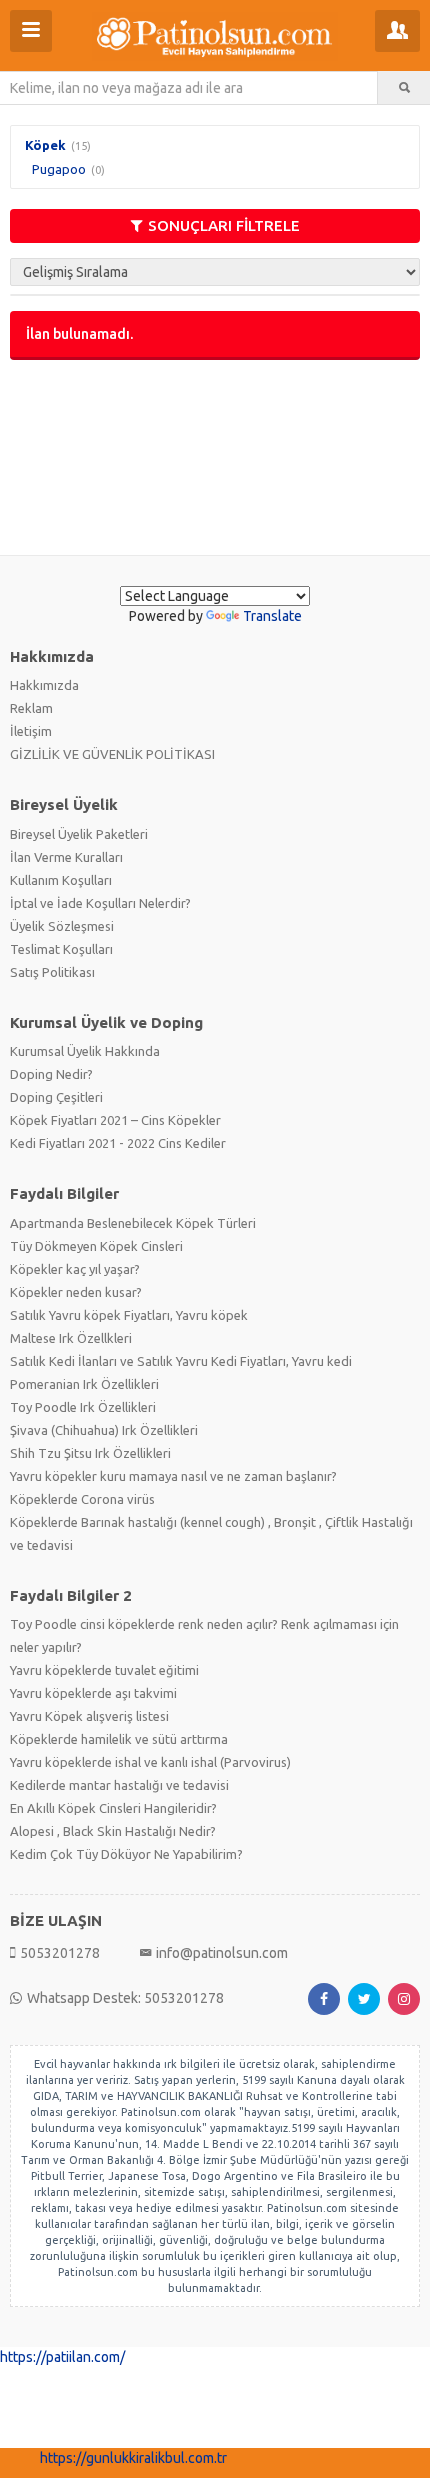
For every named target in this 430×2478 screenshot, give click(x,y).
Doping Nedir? (51, 1074)
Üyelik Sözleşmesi (62, 926)
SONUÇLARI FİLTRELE (224, 225)
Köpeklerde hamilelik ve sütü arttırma (119, 1739)
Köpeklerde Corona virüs (82, 1499)
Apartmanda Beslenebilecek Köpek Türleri (133, 1223)
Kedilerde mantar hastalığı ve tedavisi (119, 1785)
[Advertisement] (215, 455)
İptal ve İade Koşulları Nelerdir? (100, 903)
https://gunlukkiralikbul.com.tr (133, 2458)
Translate (272, 616)
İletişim (31, 731)
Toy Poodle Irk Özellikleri (83, 1407)
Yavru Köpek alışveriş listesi (89, 1716)
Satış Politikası (52, 972)
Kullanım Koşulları (61, 880)
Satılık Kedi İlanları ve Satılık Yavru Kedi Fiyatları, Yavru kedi (181, 1361)
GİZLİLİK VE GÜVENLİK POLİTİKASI (112, 754)
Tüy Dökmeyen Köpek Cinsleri (96, 1246)
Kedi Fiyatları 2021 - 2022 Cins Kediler (118, 1143)
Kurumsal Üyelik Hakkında (85, 1051)
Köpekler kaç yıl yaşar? (75, 1269)
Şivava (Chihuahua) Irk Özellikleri (104, 1430)
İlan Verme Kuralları (66, 857)
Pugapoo (59, 169)
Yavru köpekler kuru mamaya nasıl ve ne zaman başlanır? (173, 1476)
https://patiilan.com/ (62, 2357)
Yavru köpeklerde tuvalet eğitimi (104, 1670)
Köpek (45, 145)
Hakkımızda (44, 685)
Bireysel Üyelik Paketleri (79, 834)
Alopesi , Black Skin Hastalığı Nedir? (113, 1831)
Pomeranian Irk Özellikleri (84, 1384)
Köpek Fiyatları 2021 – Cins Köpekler (115, 1120)
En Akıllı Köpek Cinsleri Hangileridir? (113, 1808)
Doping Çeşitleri (56, 1097)
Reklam (31, 708)
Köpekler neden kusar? (76, 1292)
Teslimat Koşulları (61, 949)
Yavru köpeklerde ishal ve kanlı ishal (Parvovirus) (150, 1762)
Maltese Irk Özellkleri (71, 1338)
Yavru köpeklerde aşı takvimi (93, 1693)
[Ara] (404, 88)
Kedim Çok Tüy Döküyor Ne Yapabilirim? (126, 1854)
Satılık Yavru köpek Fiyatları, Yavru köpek (129, 1315)
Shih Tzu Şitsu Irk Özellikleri (90, 1453)
